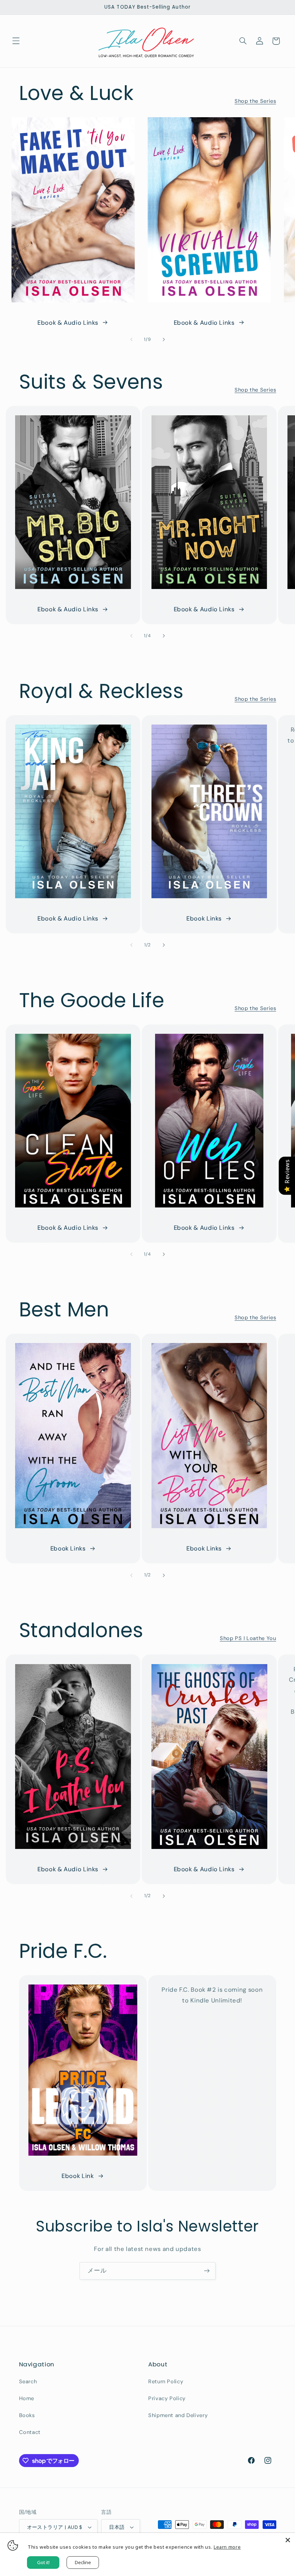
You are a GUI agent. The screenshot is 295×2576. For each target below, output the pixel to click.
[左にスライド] (131, 340)
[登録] (207, 2271)
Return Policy (166, 2381)
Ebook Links (204, 918)
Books (27, 2415)
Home (27, 2398)
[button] (16, 41)
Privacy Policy (167, 2398)
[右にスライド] (164, 340)
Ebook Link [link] (78, 2176)
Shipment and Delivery (178, 2415)
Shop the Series (255, 101)
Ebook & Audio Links (68, 323)
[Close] (288, 2540)
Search (28, 2381)
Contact (30, 2432)
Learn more (227, 2547)
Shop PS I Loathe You (248, 1638)
